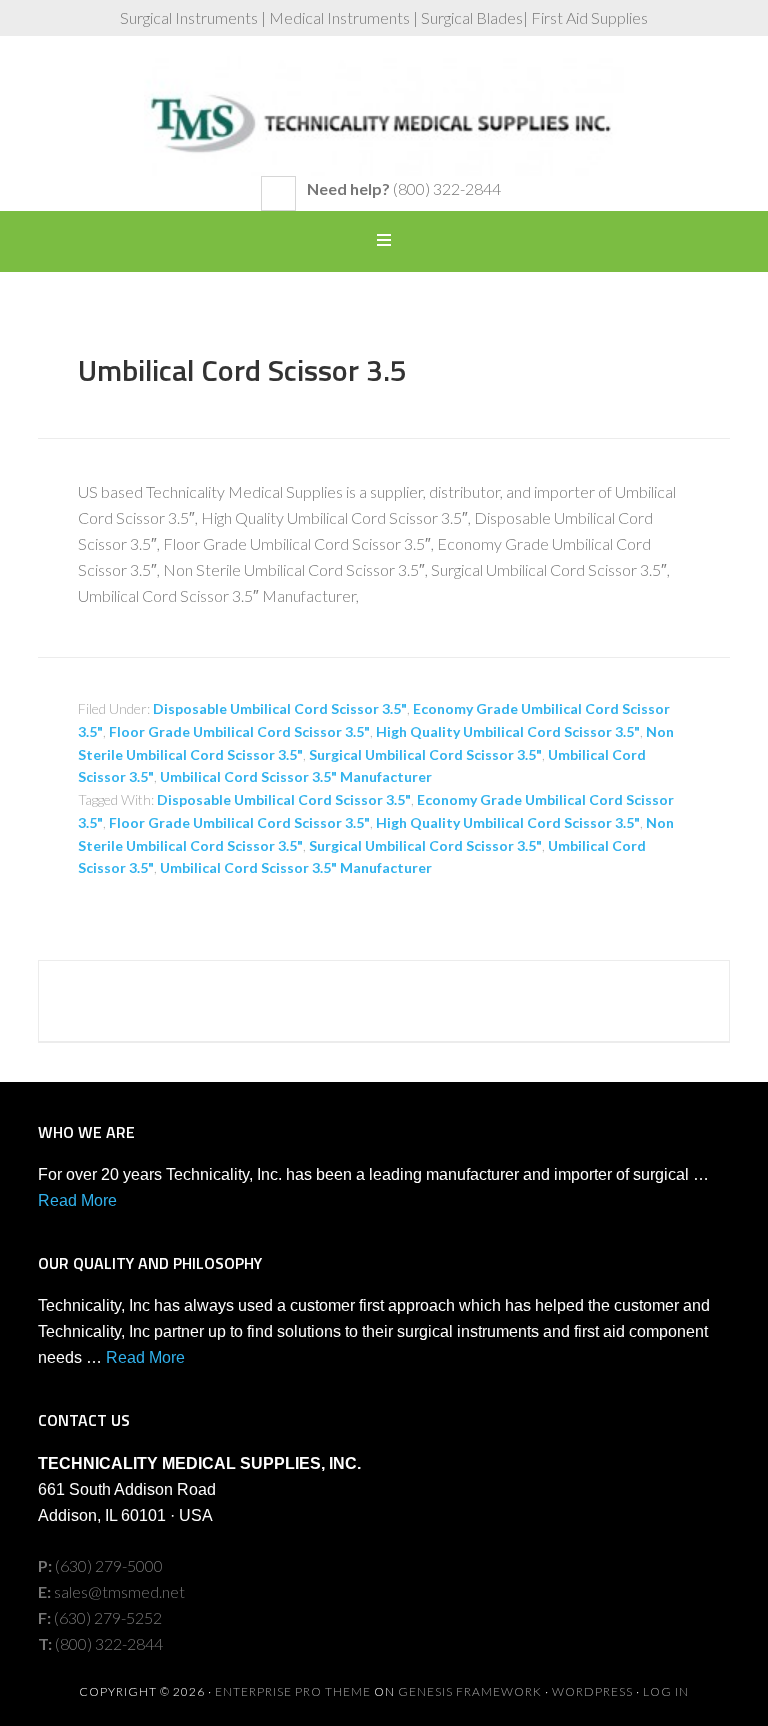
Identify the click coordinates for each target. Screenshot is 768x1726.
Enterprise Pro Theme (293, 1691)
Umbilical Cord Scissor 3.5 (242, 370)
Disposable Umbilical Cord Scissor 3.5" (280, 708)
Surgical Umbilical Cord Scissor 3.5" (425, 754)
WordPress (592, 1691)
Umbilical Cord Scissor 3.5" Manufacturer (296, 776)
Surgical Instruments (383, 116)
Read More (77, 1200)
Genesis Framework (470, 1691)
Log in (666, 1691)
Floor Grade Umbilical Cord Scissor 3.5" (239, 731)
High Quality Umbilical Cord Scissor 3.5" (508, 731)
